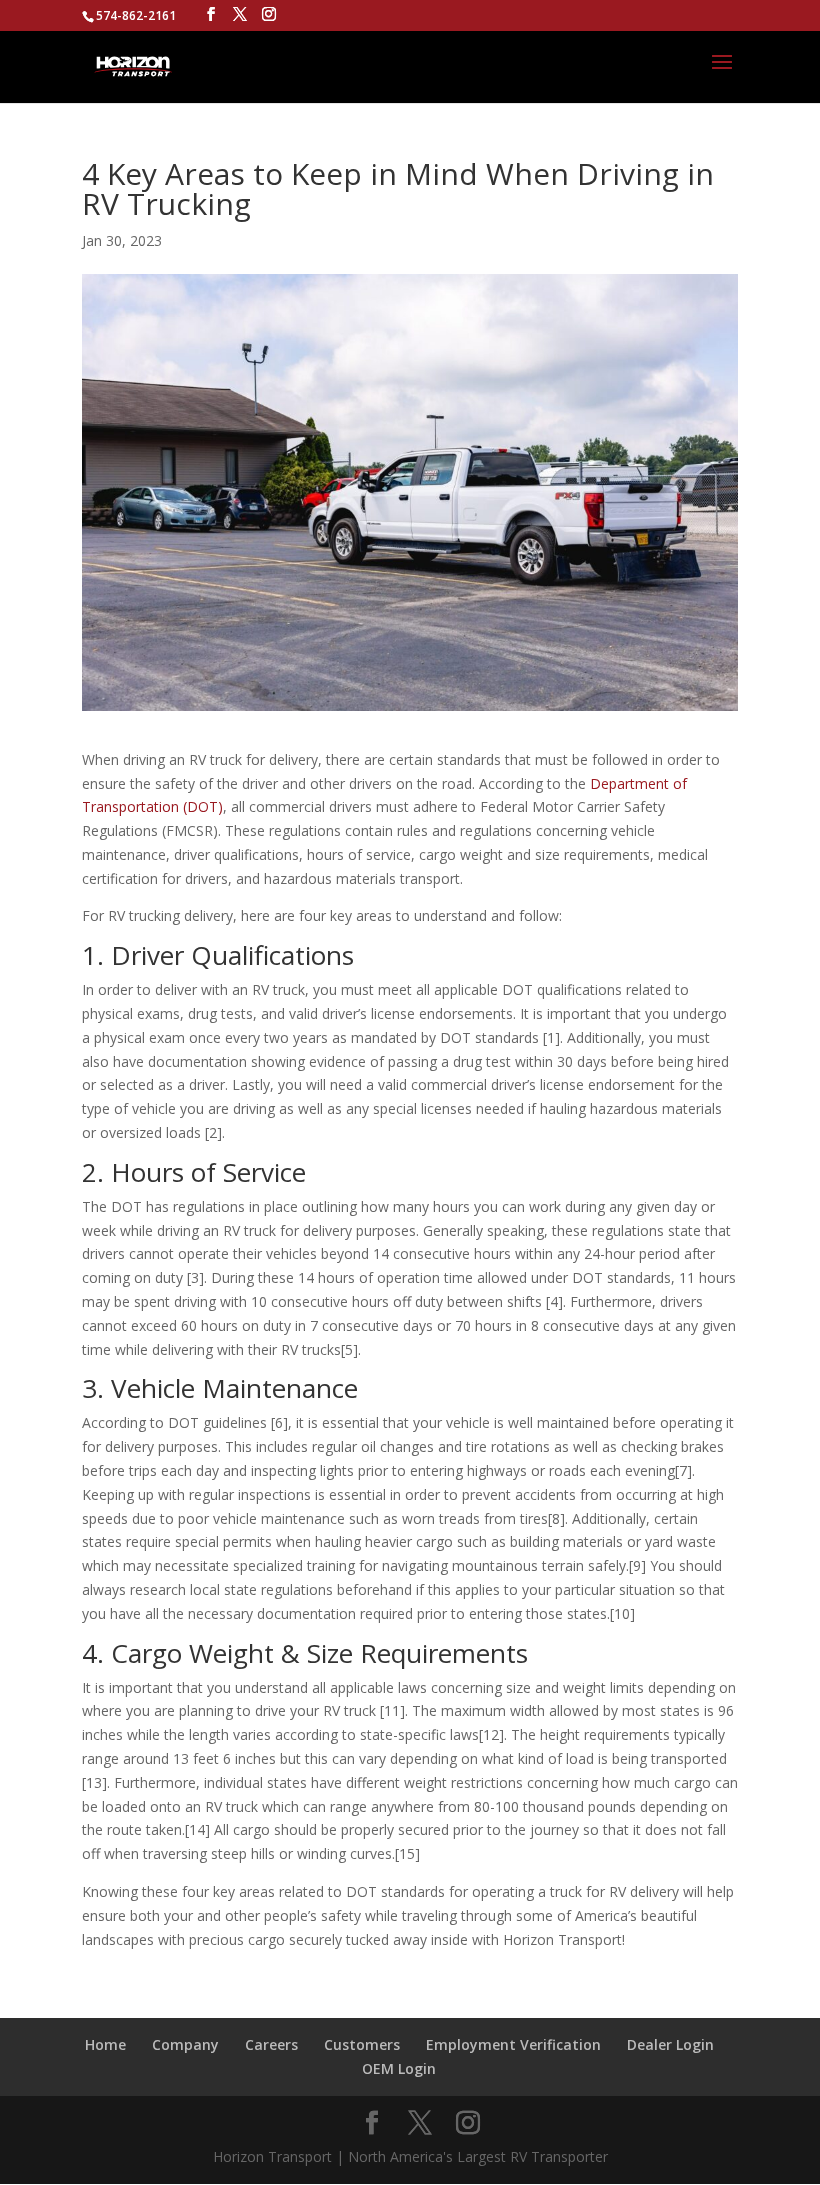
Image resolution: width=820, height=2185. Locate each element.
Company (185, 2044)
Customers (362, 2044)
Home (105, 2044)
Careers (271, 2044)
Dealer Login (670, 2044)
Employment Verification (513, 2044)
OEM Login (399, 2068)
